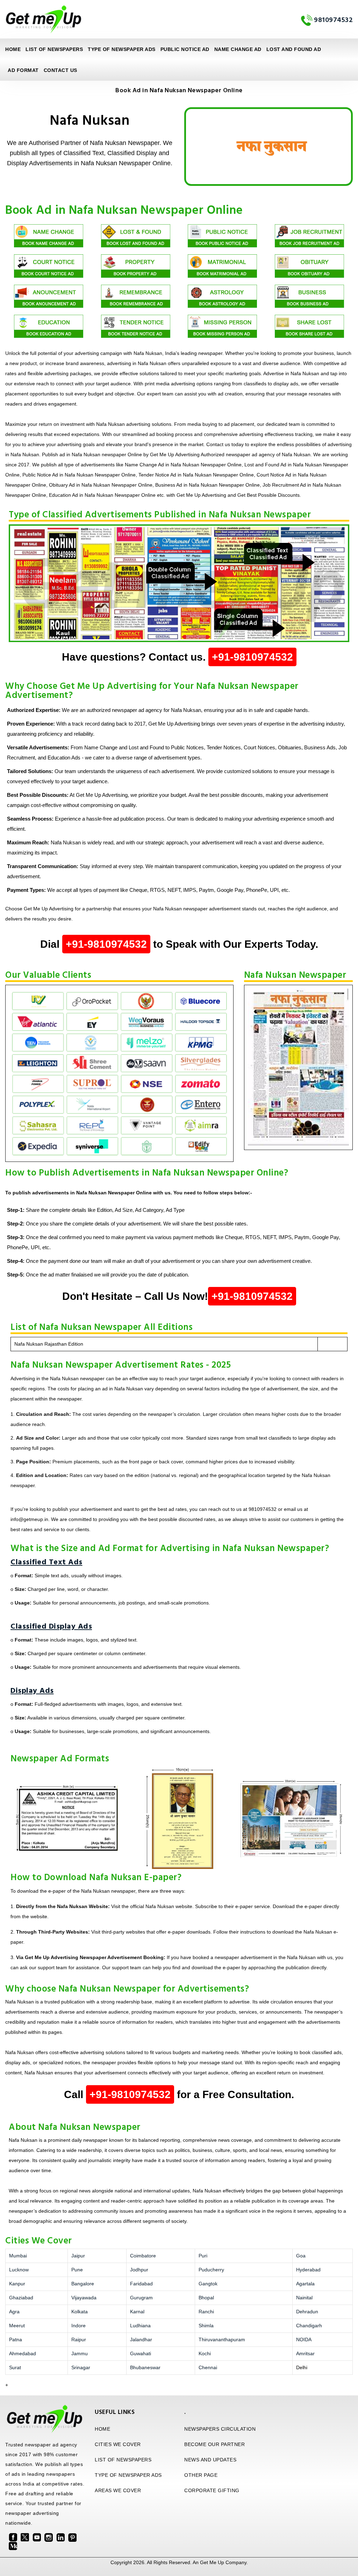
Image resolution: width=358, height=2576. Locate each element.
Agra (14, 2312)
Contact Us (60, 70)
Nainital (304, 2298)
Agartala (305, 2284)
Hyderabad (308, 2270)
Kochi (205, 2353)
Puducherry (211, 2270)
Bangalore (83, 2284)
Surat (15, 2367)
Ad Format (23, 70)
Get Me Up (212, 2562)
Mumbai (18, 2256)
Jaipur (78, 2256)
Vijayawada (84, 2298)
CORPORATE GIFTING (212, 2490)
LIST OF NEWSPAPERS (54, 49)
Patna (16, 2339)
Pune (77, 2270)
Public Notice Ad (185, 49)
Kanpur (17, 2284)
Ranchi (206, 2312)
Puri (203, 2256)
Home (13, 49)
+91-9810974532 (252, 657)
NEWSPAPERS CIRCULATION (220, 2429)
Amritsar (305, 2353)
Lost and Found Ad (294, 49)
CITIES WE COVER (118, 2444)
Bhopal (206, 2298)
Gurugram (141, 2298)
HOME (102, 2429)
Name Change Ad (238, 49)
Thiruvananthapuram (222, 2339)
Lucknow (19, 2270)
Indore (78, 2326)
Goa (301, 2256)
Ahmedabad (23, 2353)
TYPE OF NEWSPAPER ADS (122, 49)
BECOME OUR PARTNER (214, 2444)
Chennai (208, 2367)
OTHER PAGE (201, 2475)
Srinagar (81, 2367)
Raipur (79, 2339)
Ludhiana (140, 2326)
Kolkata (80, 2312)
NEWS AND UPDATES (210, 2460)
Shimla (206, 2326)
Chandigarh (309, 2326)
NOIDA (304, 2339)
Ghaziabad (21, 2298)
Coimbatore (143, 2256)
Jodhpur (139, 2270)
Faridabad (141, 2284)
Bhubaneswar (145, 2367)
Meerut (17, 2326)
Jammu (80, 2353)
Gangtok (208, 2284)
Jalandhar (141, 2339)
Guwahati (141, 2353)
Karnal (137, 2312)
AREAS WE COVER (118, 2490)
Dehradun (307, 2312)
